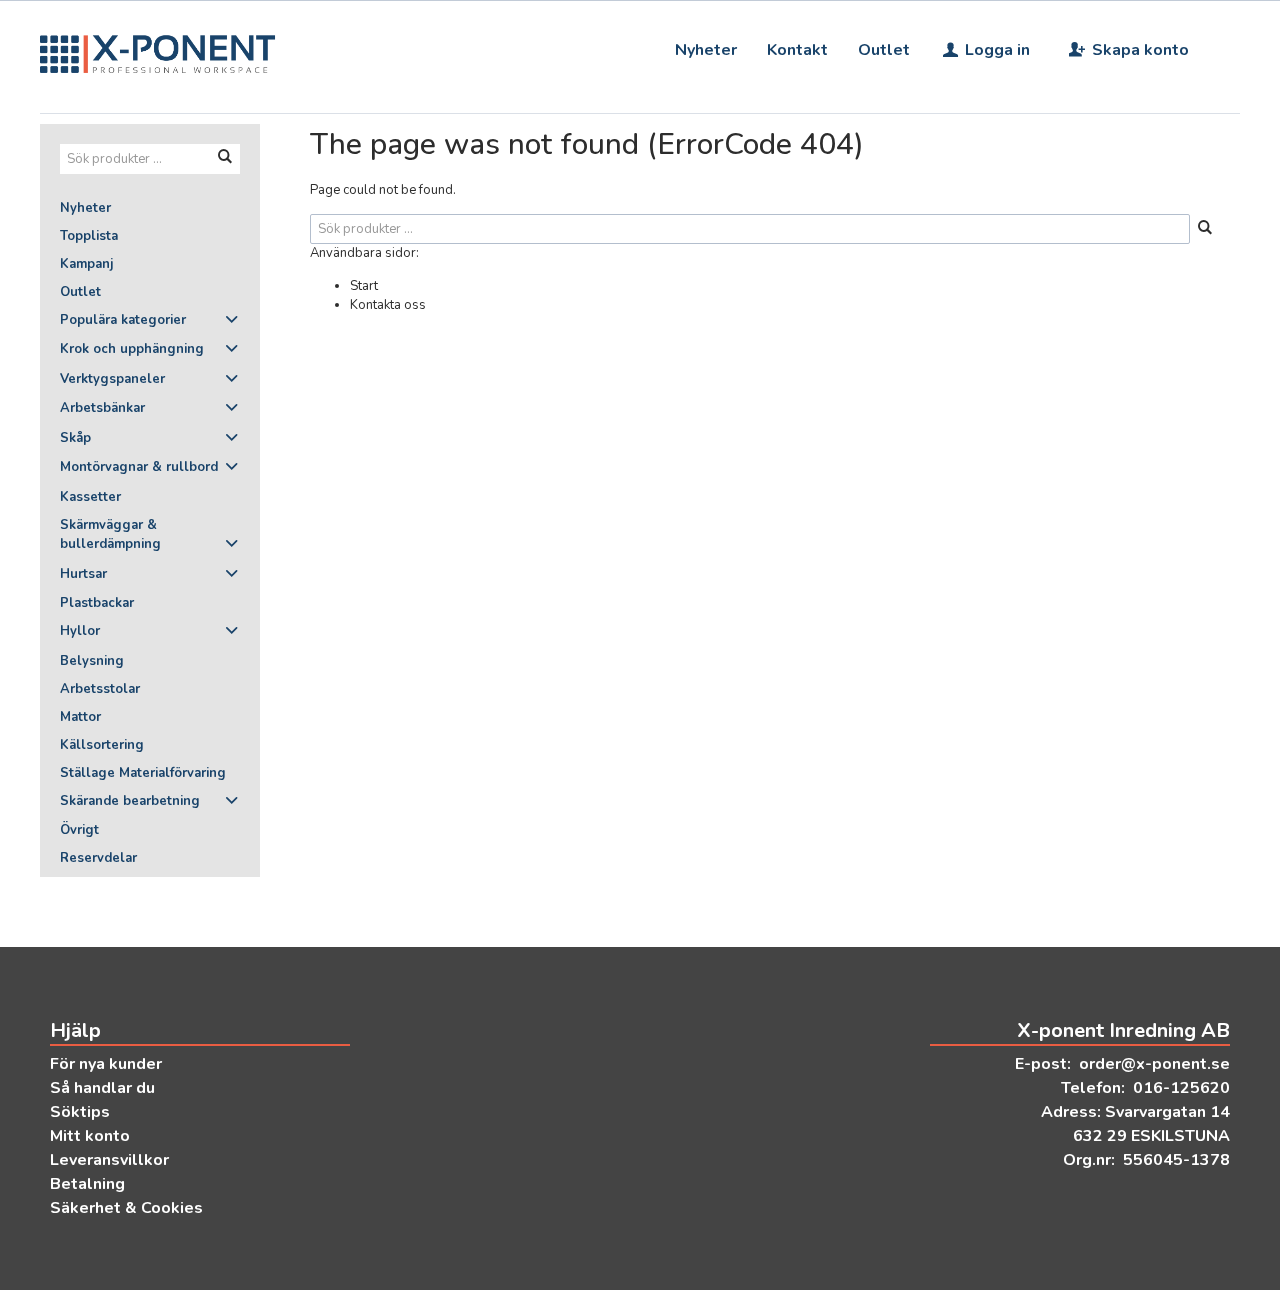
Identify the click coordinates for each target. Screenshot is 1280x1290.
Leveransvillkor (109, 1160)
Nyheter (706, 50)
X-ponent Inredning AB (1123, 1030)
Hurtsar (83, 574)
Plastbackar (97, 603)
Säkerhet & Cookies (126, 1208)
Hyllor (80, 631)
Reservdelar (98, 858)
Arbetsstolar (100, 689)
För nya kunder (106, 1064)
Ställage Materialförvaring (143, 773)
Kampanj (86, 264)
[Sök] (1205, 229)
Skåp (75, 438)
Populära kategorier (123, 320)
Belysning (92, 661)
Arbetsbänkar (102, 408)
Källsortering (102, 745)
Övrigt (79, 830)
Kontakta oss (388, 305)
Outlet (884, 50)
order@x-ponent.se (1154, 1064)
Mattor (80, 717)
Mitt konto (90, 1136)
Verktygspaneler (112, 379)
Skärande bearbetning (130, 801)
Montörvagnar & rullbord (139, 467)
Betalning (87, 1184)
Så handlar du (102, 1088)
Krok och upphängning (132, 349)
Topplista (89, 236)
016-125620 (1181, 1088)
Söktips (80, 1112)
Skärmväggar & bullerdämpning (110, 535)
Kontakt (797, 50)
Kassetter (90, 497)
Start (364, 286)
